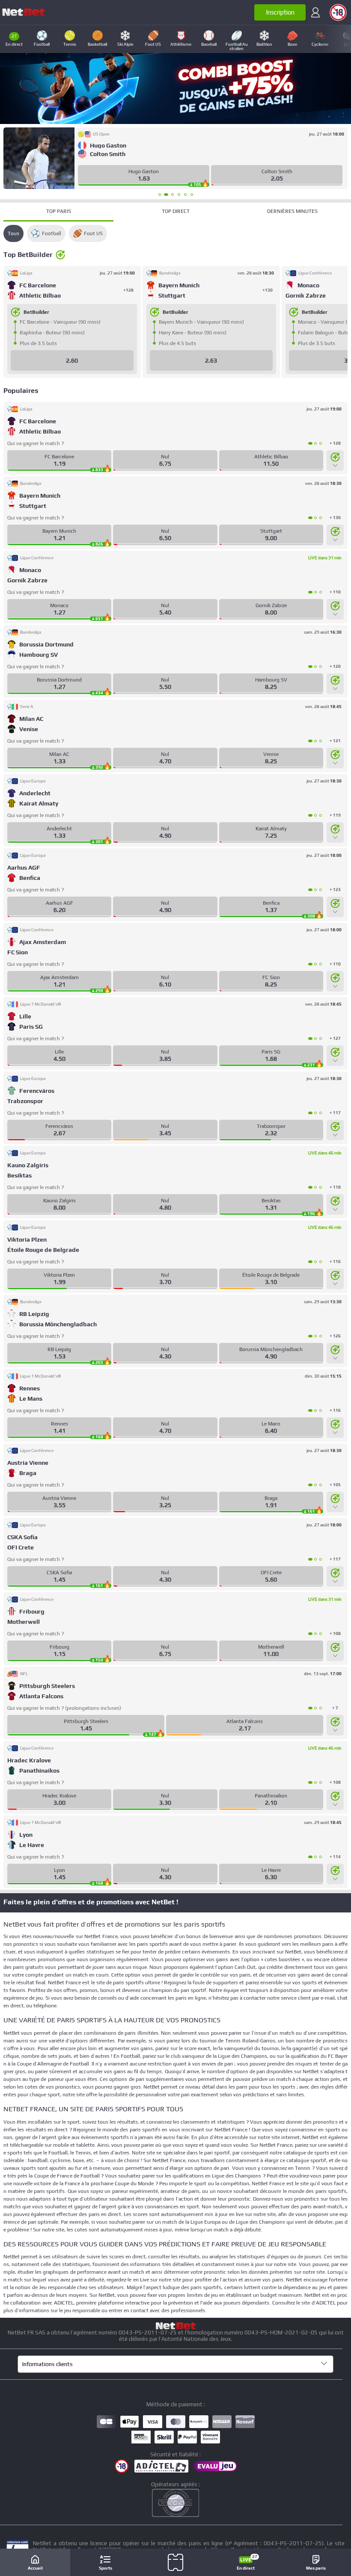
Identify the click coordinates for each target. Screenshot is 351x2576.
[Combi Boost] (175, 89)
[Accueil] (24, 12)
